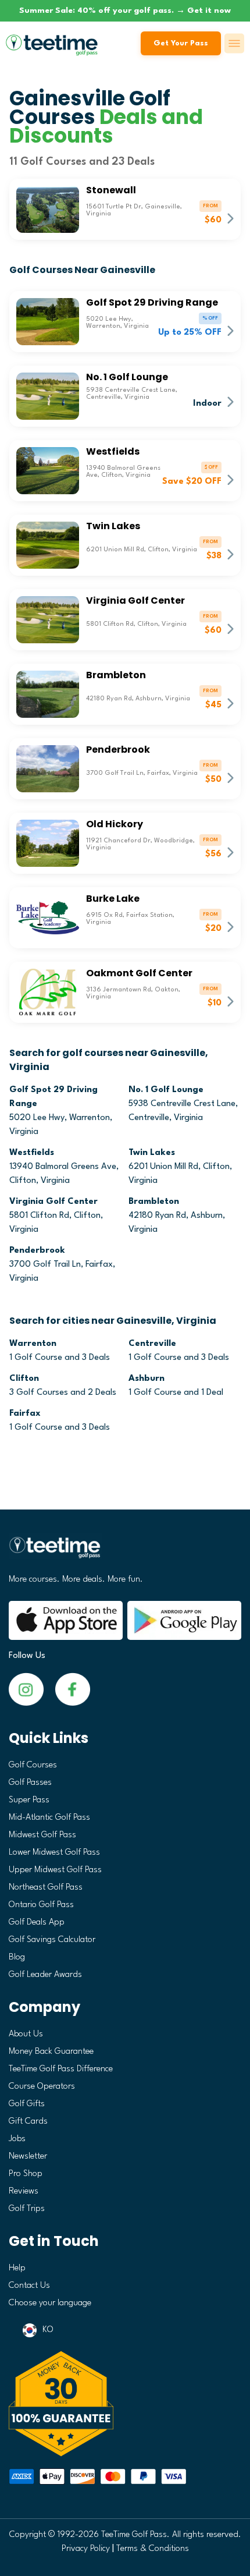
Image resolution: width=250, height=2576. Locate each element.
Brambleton (154, 1202)
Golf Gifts (27, 2104)
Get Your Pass (181, 43)
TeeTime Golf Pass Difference (61, 2069)
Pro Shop (26, 2174)
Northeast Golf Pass (46, 1888)
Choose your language (50, 2303)
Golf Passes (30, 1783)
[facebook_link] (26, 1689)
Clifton (24, 1379)
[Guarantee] (125, 2404)
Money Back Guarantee (51, 2052)
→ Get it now (203, 10)
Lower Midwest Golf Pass (54, 1853)
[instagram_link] (73, 1689)
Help (17, 2268)
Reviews (24, 2191)
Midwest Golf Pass (42, 1835)
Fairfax (25, 1414)
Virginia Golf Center (53, 1202)
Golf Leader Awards (45, 1975)
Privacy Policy (86, 2549)
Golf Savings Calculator (52, 1940)
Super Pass (29, 1800)
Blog (17, 1957)
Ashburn (147, 1379)
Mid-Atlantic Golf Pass (49, 1818)
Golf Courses (33, 1765)
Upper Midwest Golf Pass (55, 1870)
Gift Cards (28, 2122)
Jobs (17, 2139)
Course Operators (42, 2087)
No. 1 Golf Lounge (166, 1090)
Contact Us (29, 2286)
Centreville (152, 1344)
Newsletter (28, 2157)
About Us (26, 2034)
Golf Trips (27, 2209)
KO (48, 2330)
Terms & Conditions (153, 2549)
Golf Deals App (37, 1923)
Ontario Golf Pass (41, 1905)
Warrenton (33, 1344)
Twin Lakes (152, 1153)
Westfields (32, 1153)
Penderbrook (37, 1251)
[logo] (125, 1552)
